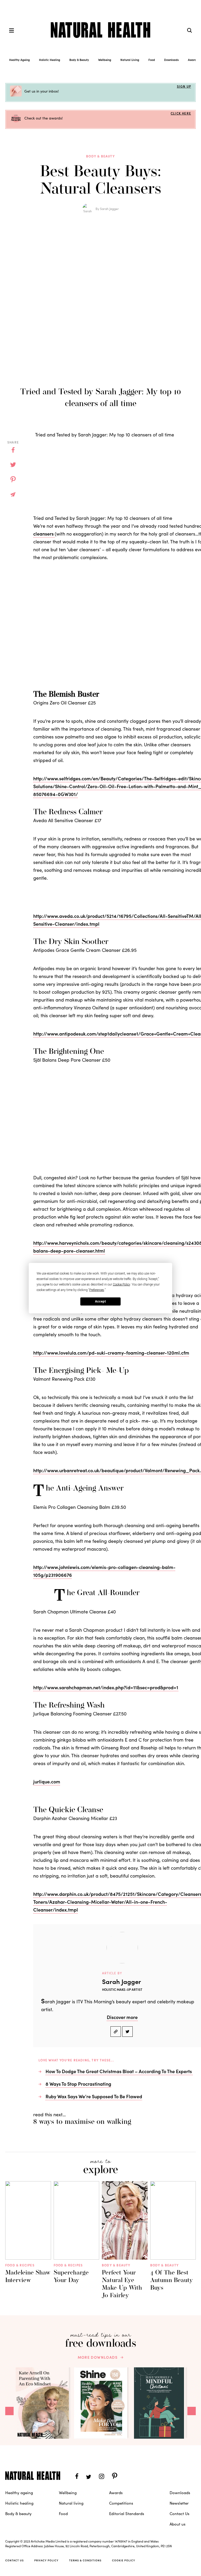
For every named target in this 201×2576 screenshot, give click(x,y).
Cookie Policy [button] (121, 1284)
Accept (100, 1301)
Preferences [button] (97, 1290)
